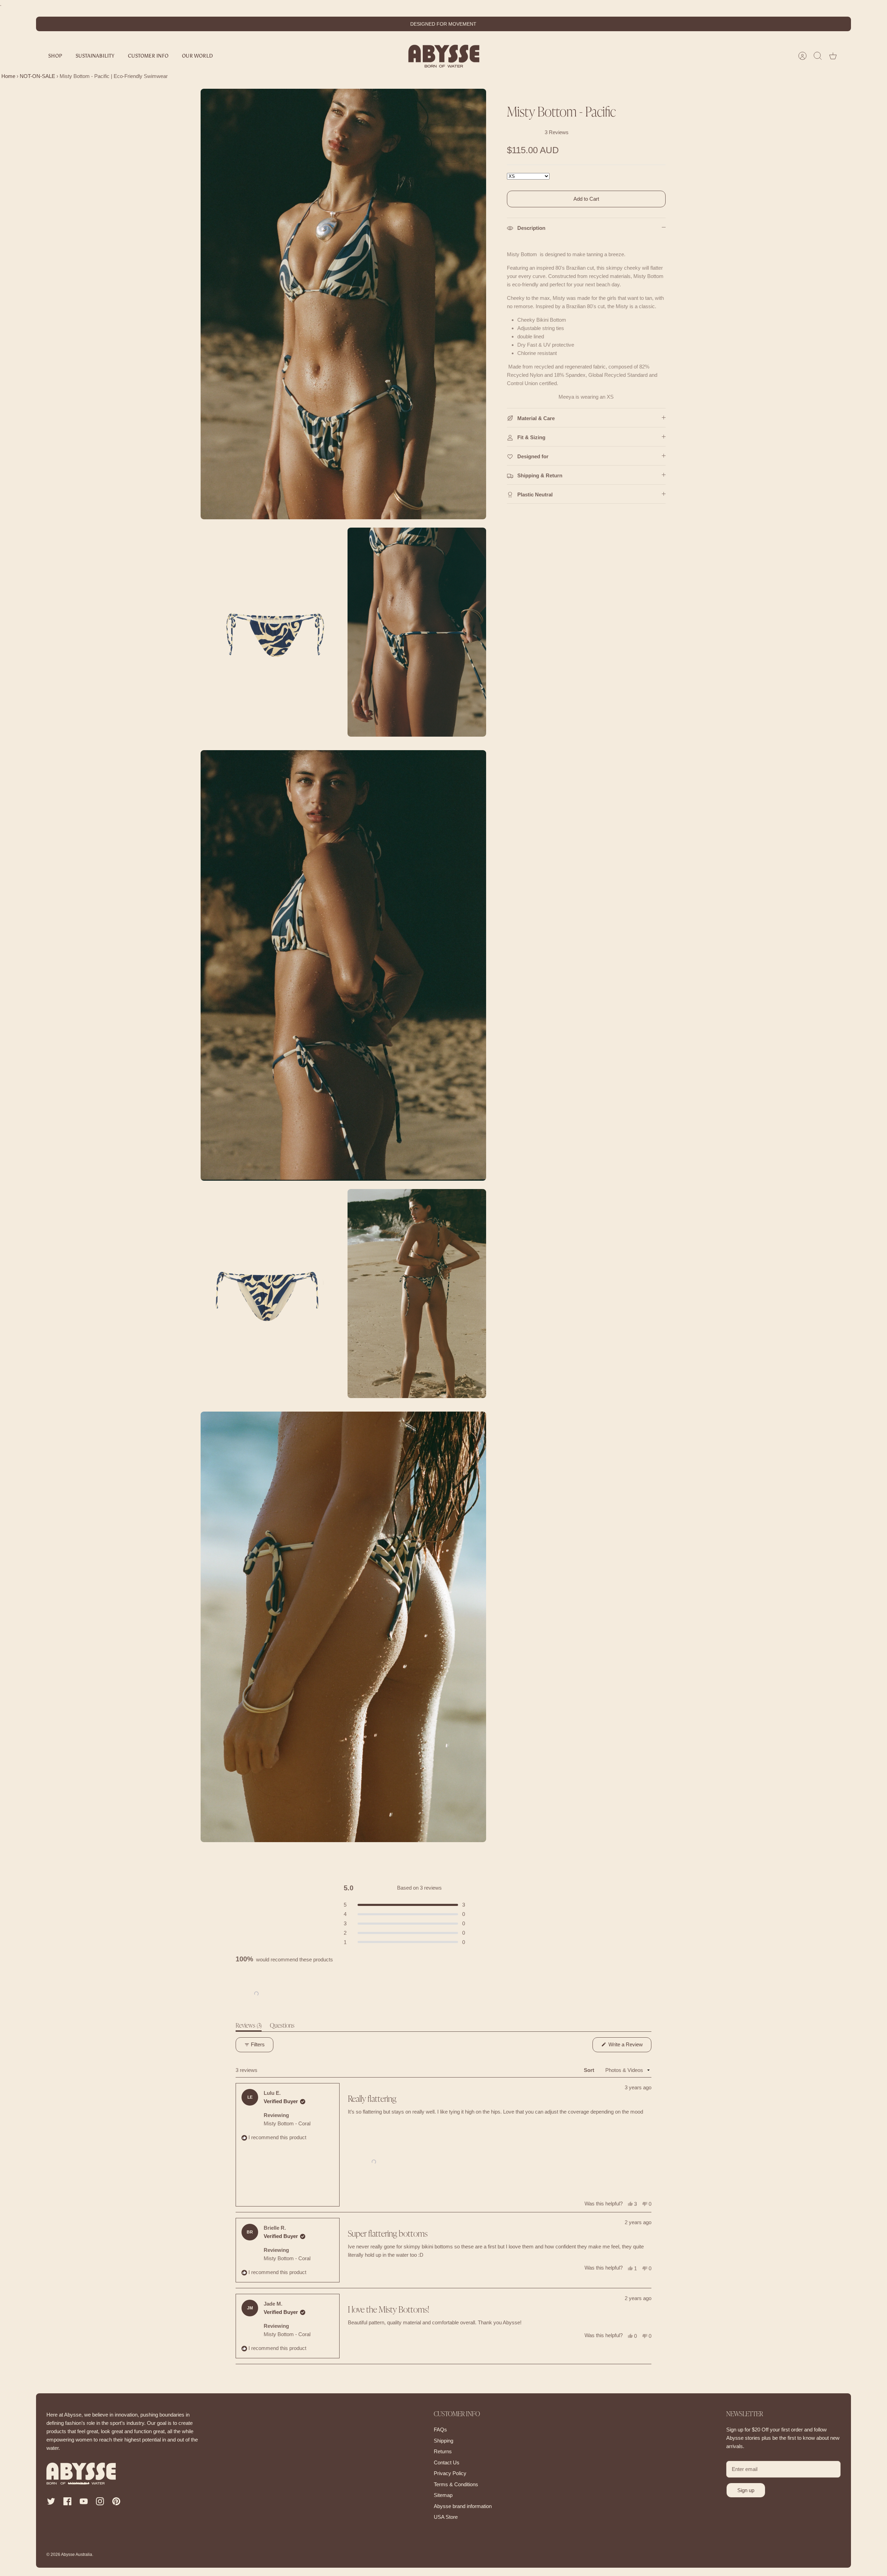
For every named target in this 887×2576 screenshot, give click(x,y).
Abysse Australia (77, 2555)
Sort (590, 2070)
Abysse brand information (463, 2506)
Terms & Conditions (456, 2484)
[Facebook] (67, 2501)
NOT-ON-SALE (37, 76)
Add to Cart (586, 199)
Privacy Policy (450, 2473)
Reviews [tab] (249, 2027)
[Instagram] (100, 2501)
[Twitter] (51, 2501)
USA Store (446, 2517)
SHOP (55, 56)
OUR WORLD (197, 56)
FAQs (440, 2430)
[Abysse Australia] (444, 56)
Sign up (746, 2490)
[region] (257, 1994)
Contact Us (447, 2462)
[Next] (553, 24)
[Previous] (334, 24)
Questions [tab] (282, 2027)
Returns (443, 2451)
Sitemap (443, 2495)
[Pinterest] (116, 2501)
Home (8, 76)
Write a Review (629, 2047)
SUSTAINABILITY (95, 56)
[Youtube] (84, 2501)
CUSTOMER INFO (148, 56)
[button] (256, 1994)
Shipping (443, 2441)
